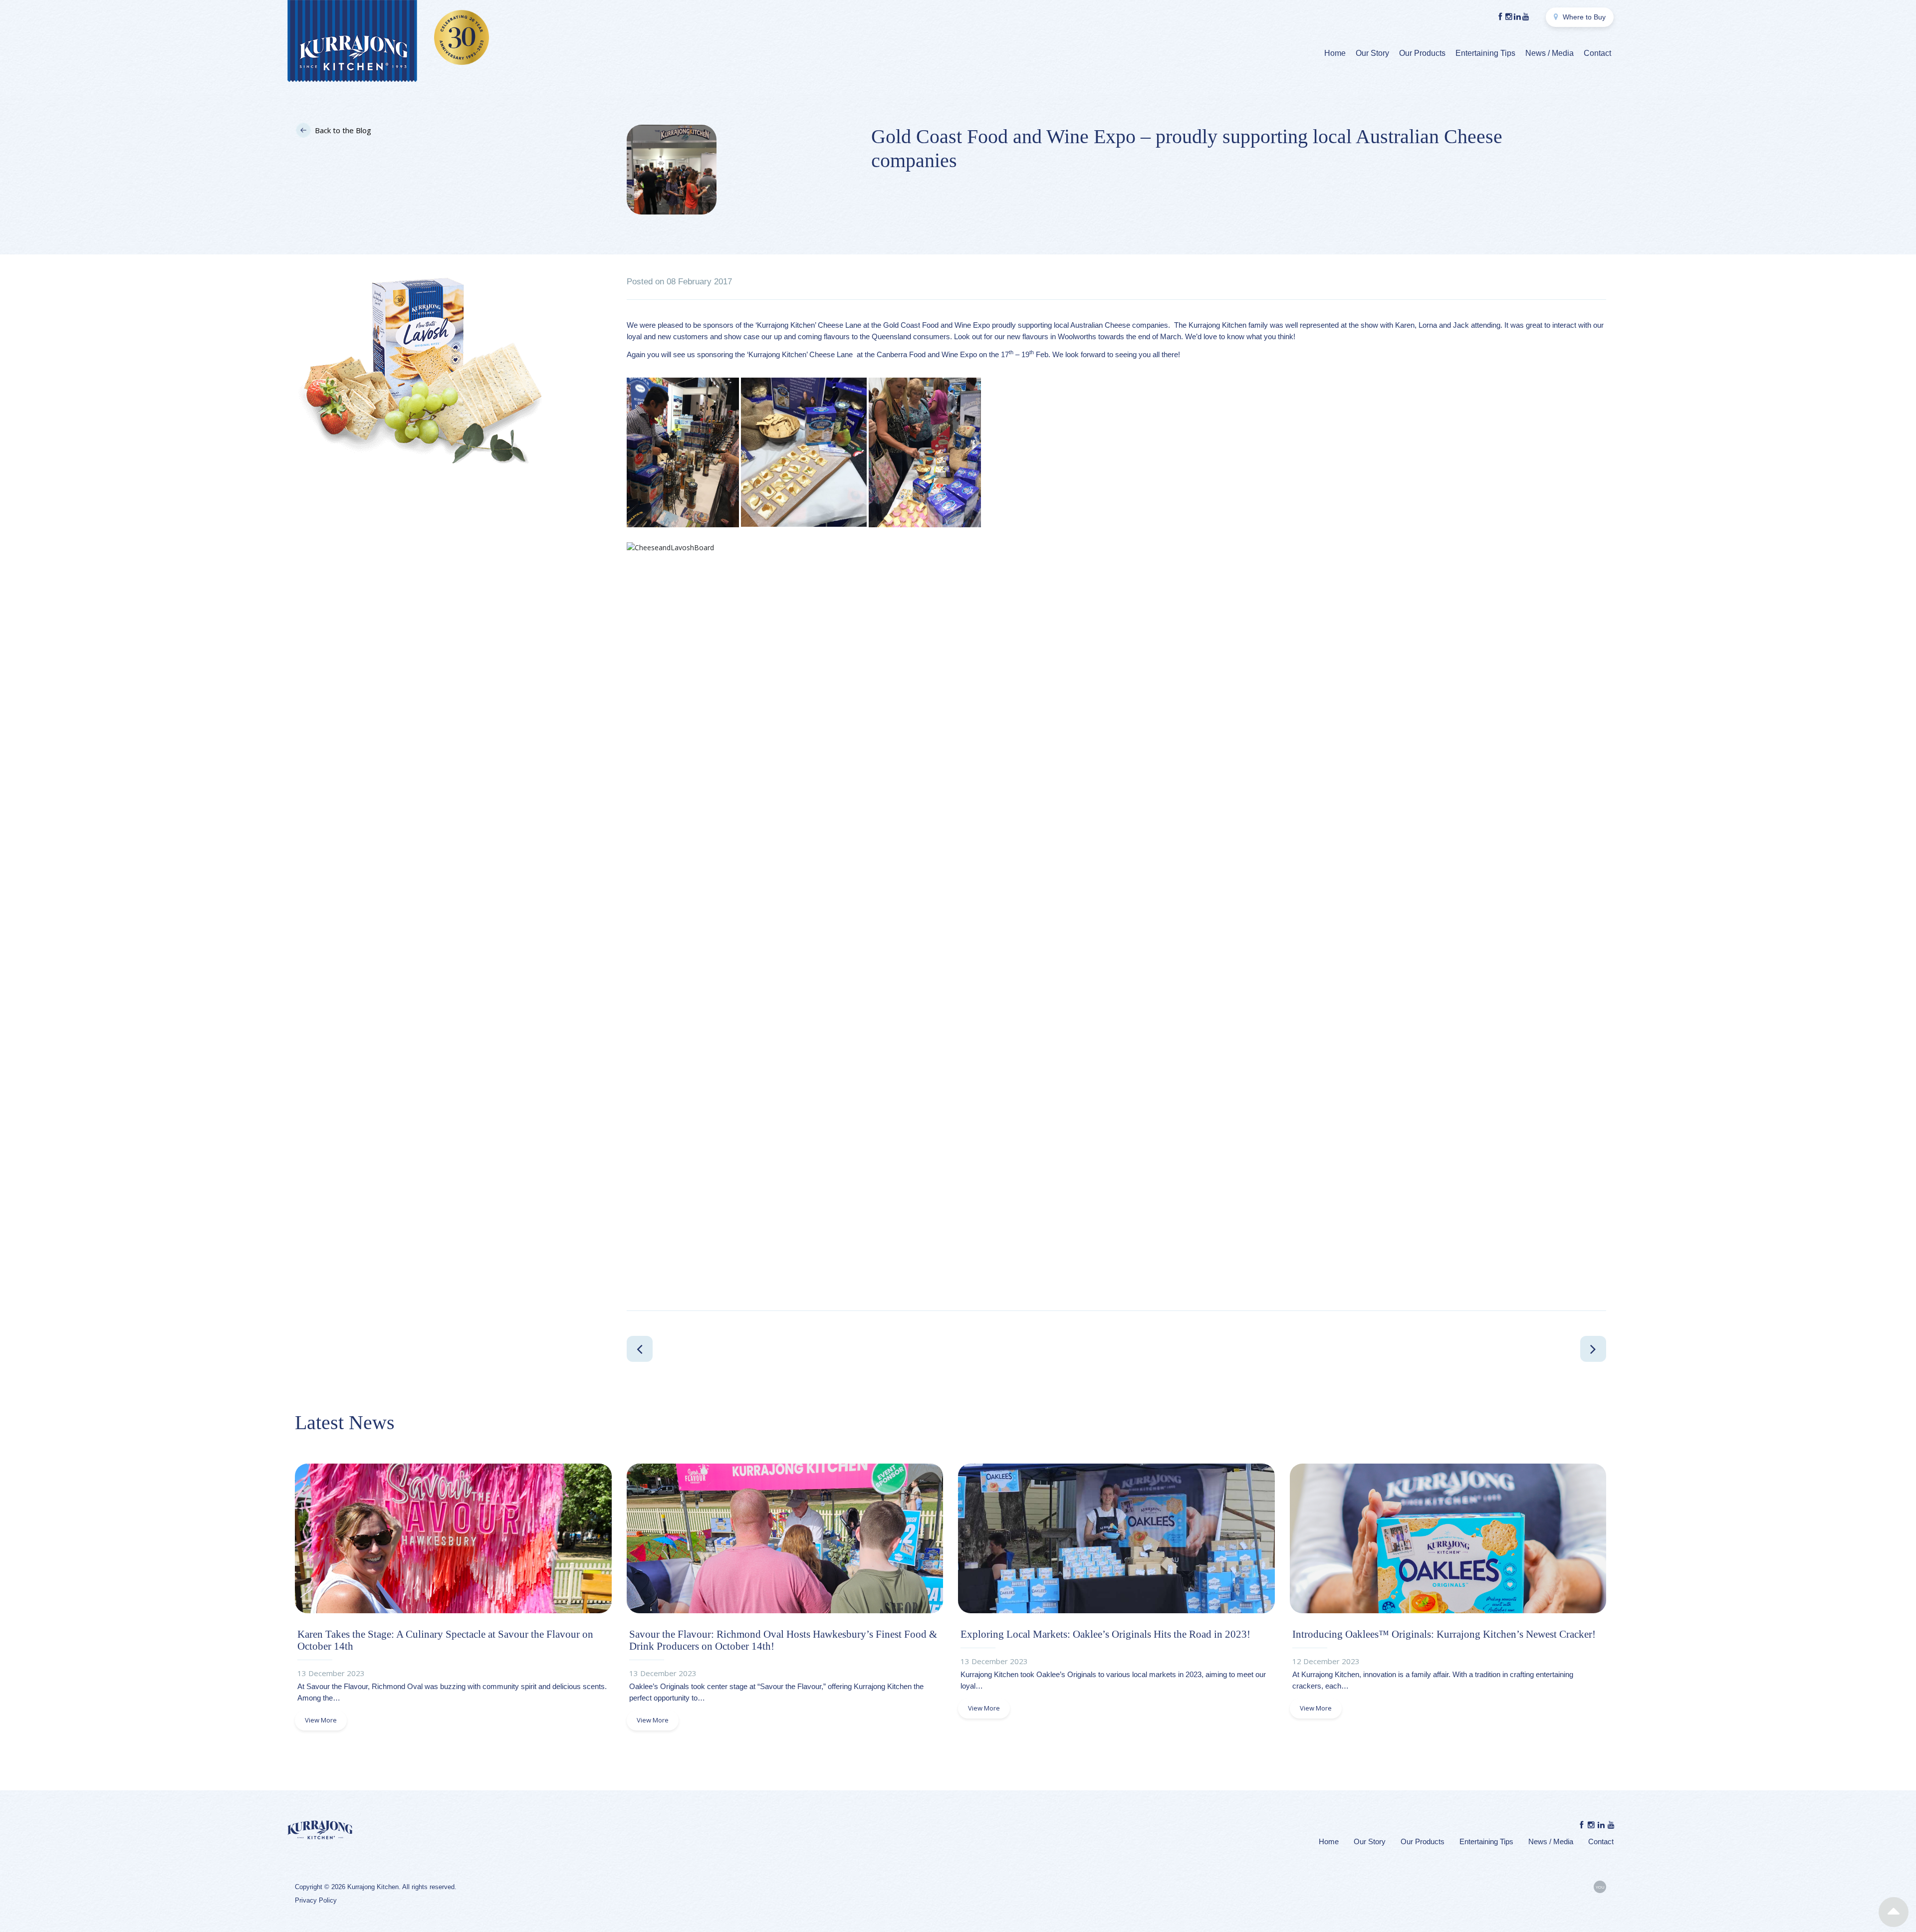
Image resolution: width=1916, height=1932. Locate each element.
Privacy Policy (316, 1900)
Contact (1597, 53)
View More (321, 1720)
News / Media (1550, 53)
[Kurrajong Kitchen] (352, 42)
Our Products (1422, 53)
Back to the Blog (343, 130)
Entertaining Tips (1485, 53)
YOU (1600, 1887)
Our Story (1372, 53)
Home (1335, 53)
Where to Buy (1583, 17)
